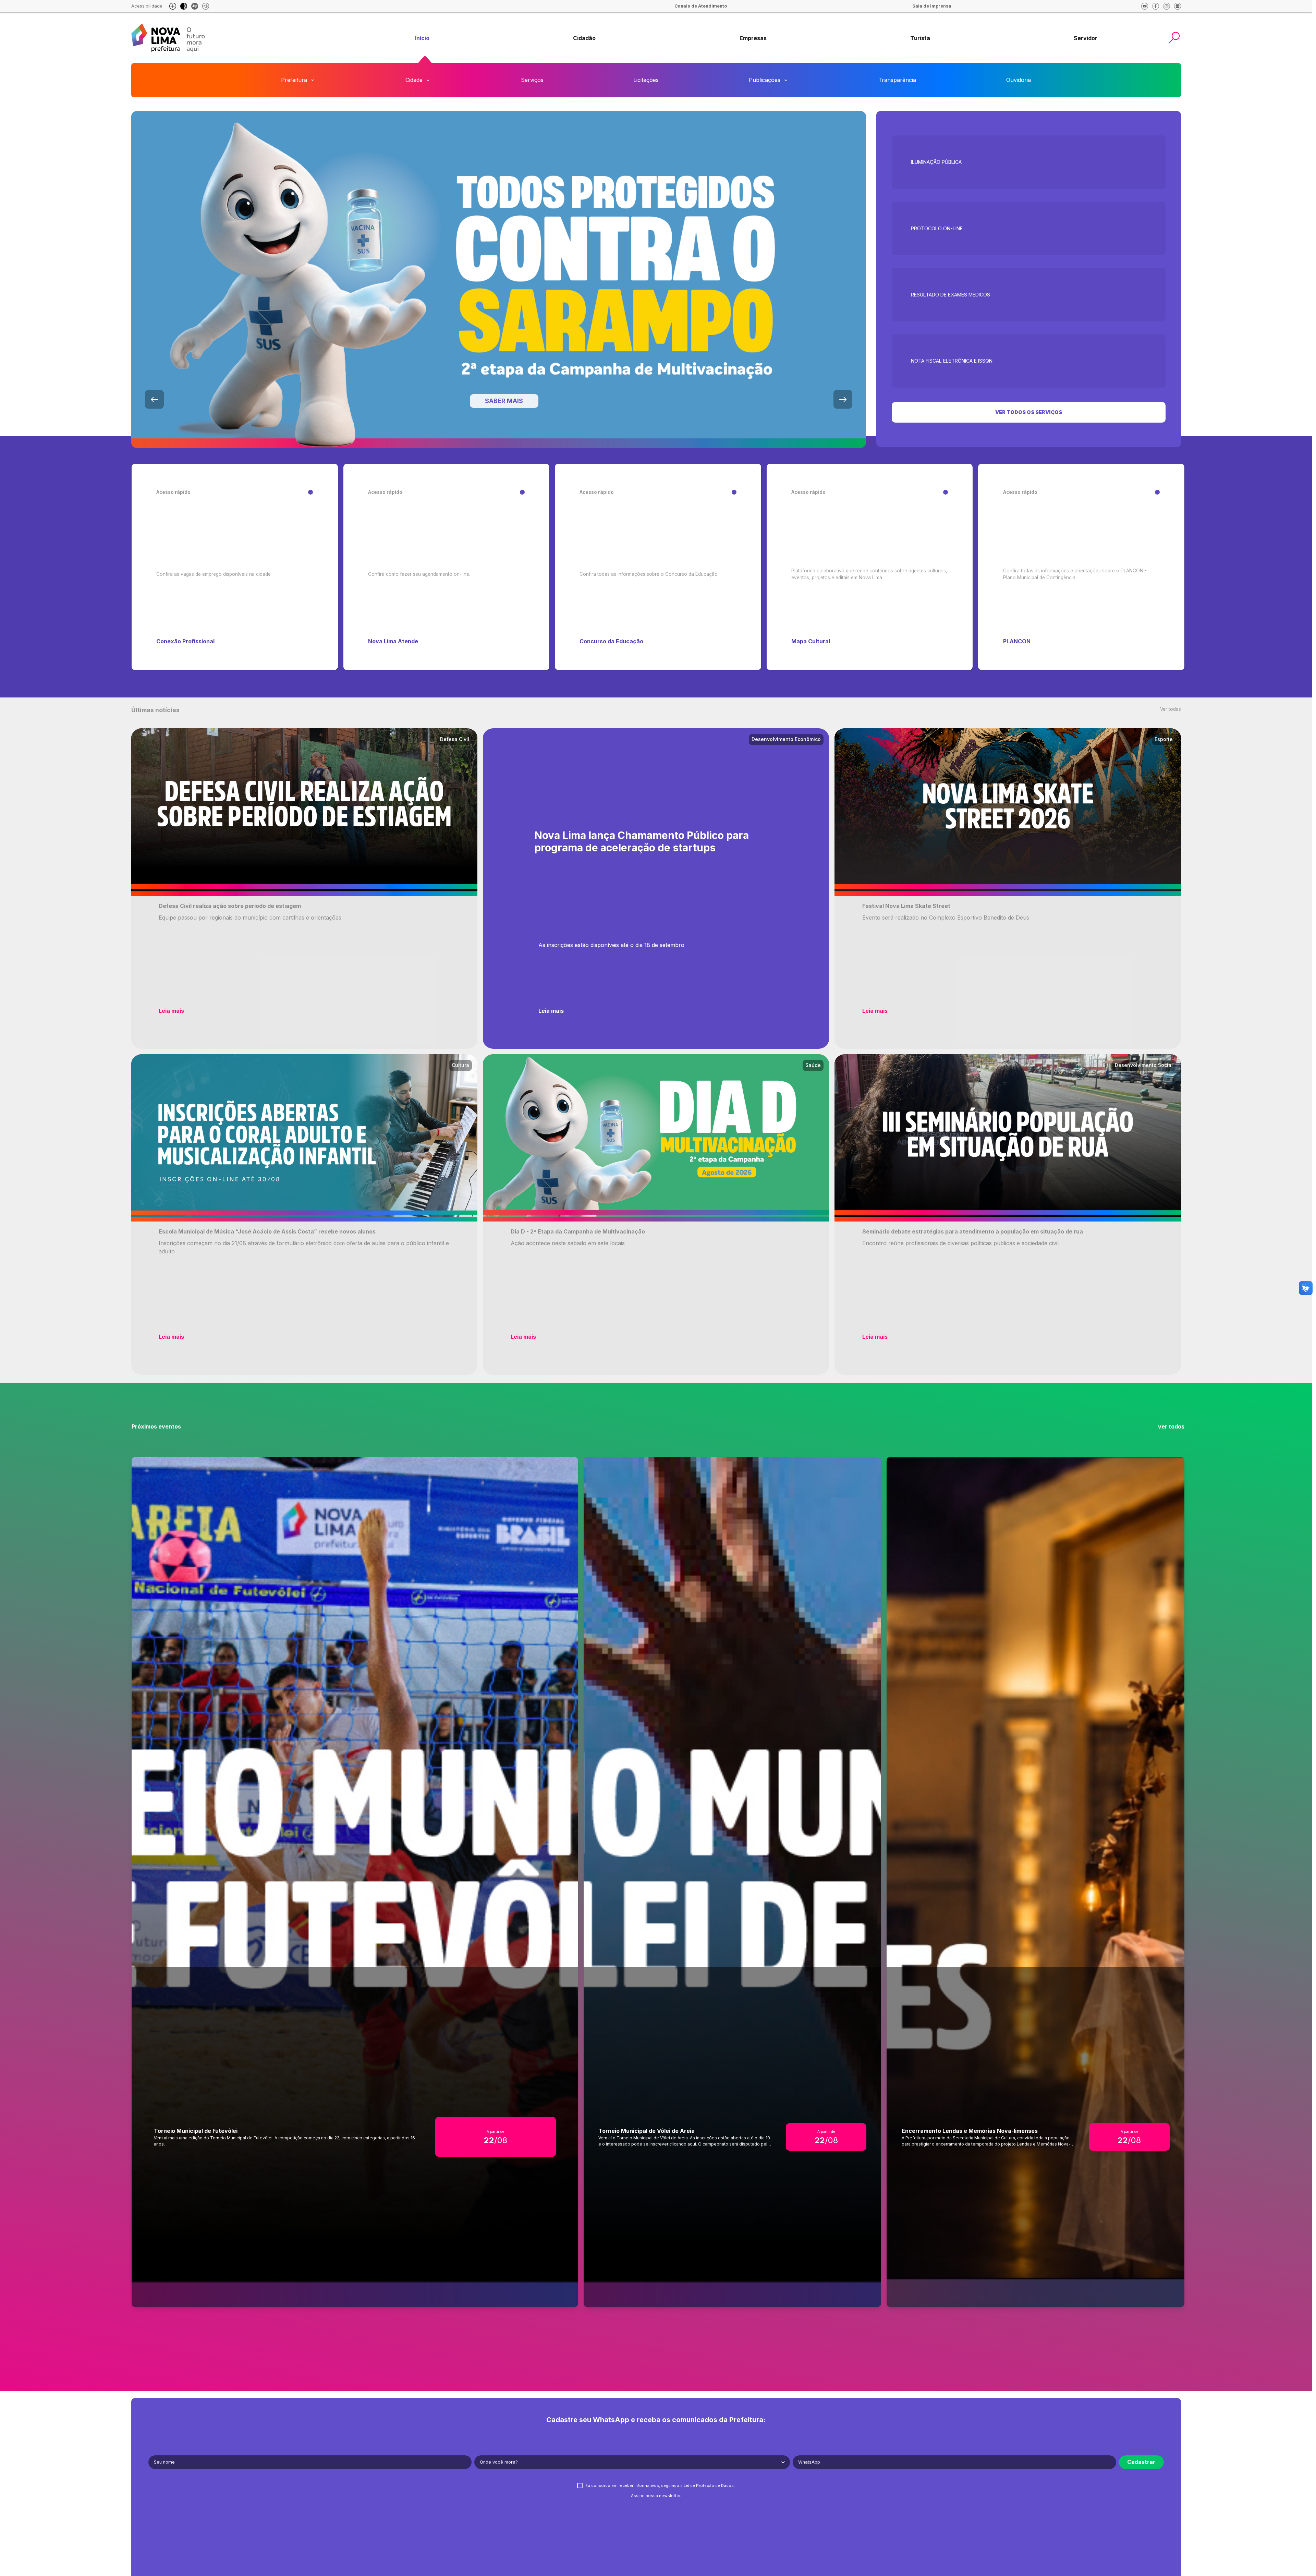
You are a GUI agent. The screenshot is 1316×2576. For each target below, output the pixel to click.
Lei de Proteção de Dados (709, 2486)
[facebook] (1156, 6)
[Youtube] (1145, 6)
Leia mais (171, 1011)
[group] (422, 38)
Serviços (532, 80)
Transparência (897, 80)
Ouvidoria (1019, 80)
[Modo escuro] (184, 6)
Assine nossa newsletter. (656, 2496)
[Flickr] (1178, 6)
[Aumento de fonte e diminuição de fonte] (173, 6)
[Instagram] (1167, 6)
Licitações (646, 80)
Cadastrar (1141, 2462)
